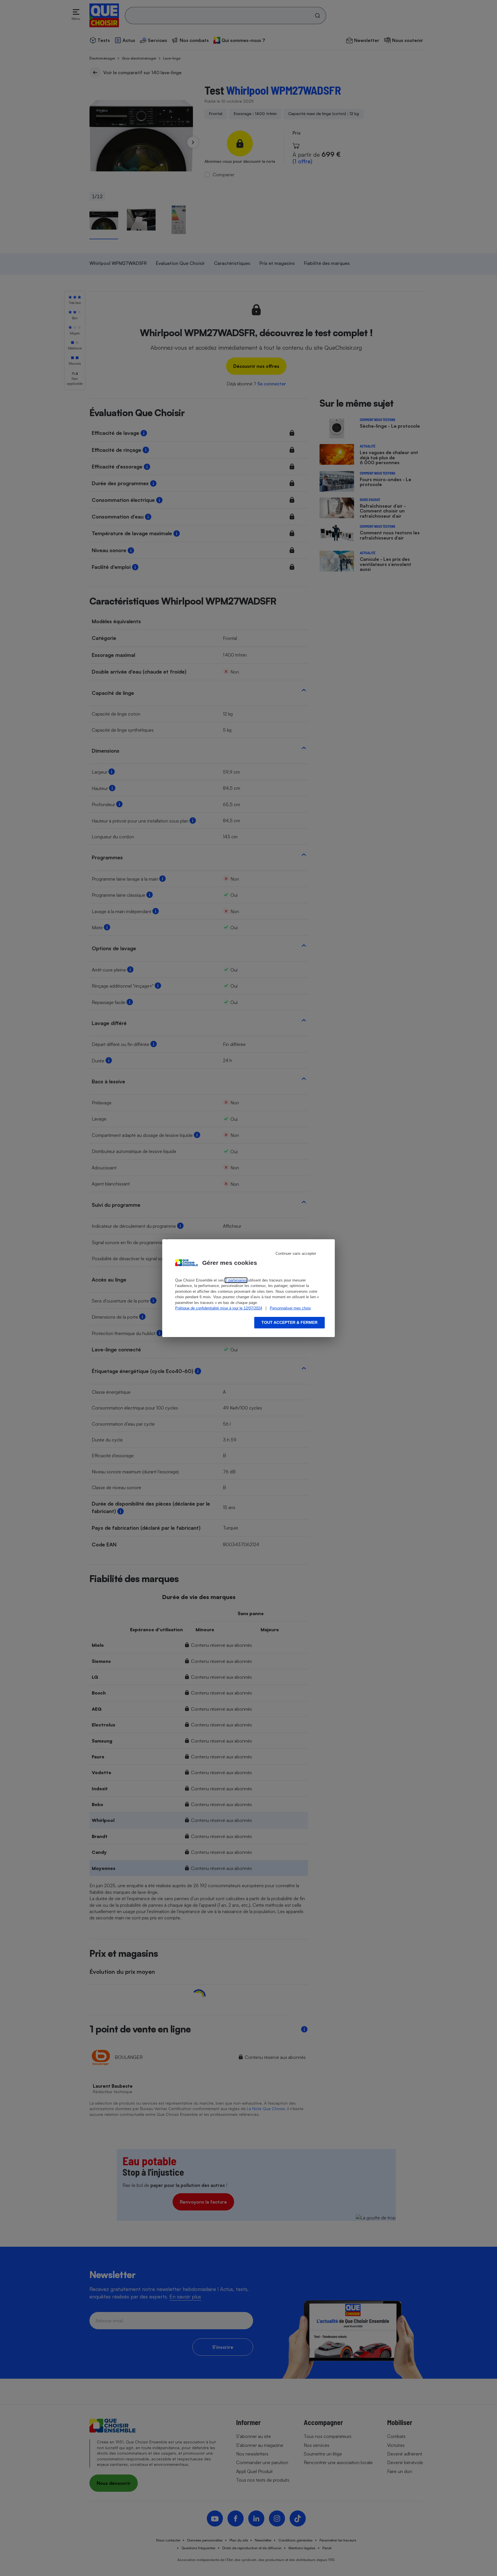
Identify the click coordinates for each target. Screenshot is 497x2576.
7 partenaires (236, 1280)
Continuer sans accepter (296, 1253)
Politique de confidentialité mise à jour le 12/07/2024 (219, 1308)
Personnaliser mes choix (290, 1308)
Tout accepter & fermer (289, 1322)
